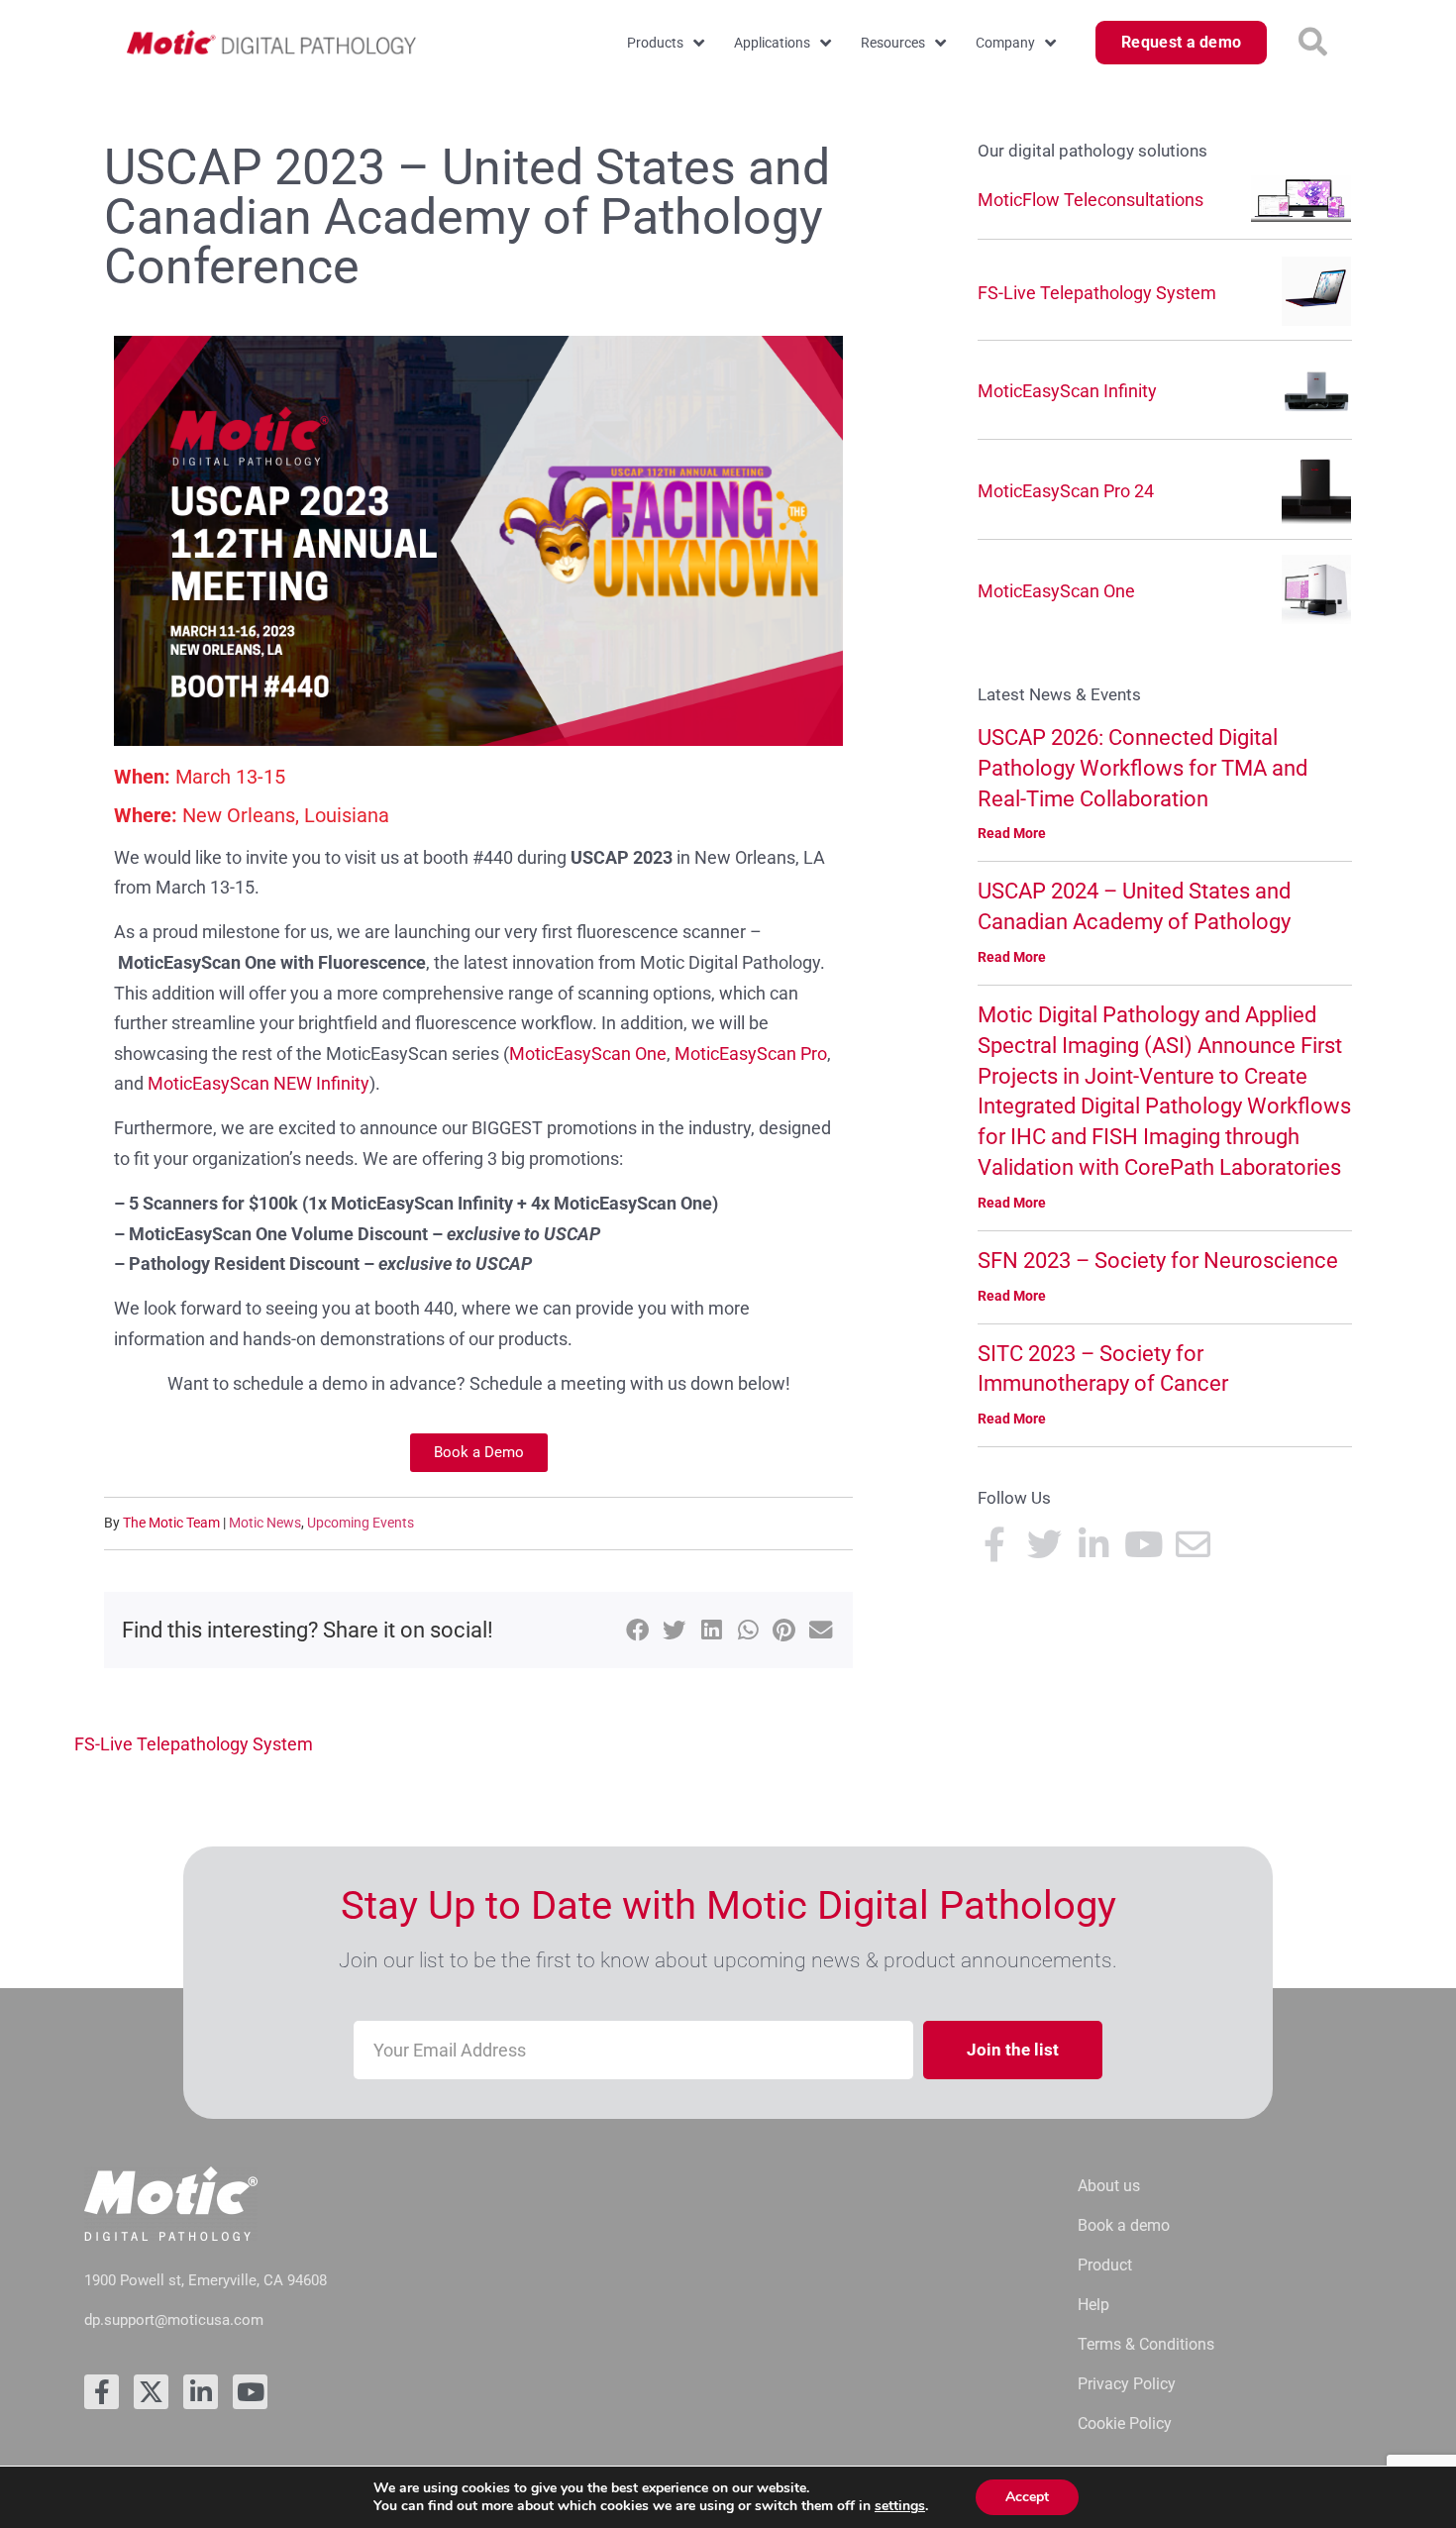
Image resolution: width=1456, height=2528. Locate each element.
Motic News (265, 1523)
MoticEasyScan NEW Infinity (259, 1083)
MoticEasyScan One (588, 1053)
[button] (1313, 43)
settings (900, 2506)
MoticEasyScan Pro (751, 1053)
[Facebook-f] (102, 2392)
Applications (772, 43)
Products (655, 43)
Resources (893, 43)
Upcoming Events (361, 1523)
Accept (1027, 2497)
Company (1005, 43)
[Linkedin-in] (201, 2392)
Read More (1012, 833)
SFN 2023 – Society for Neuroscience (1158, 1261)
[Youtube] (250, 2392)
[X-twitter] (151, 2392)
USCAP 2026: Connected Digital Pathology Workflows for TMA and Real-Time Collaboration (1143, 768)
